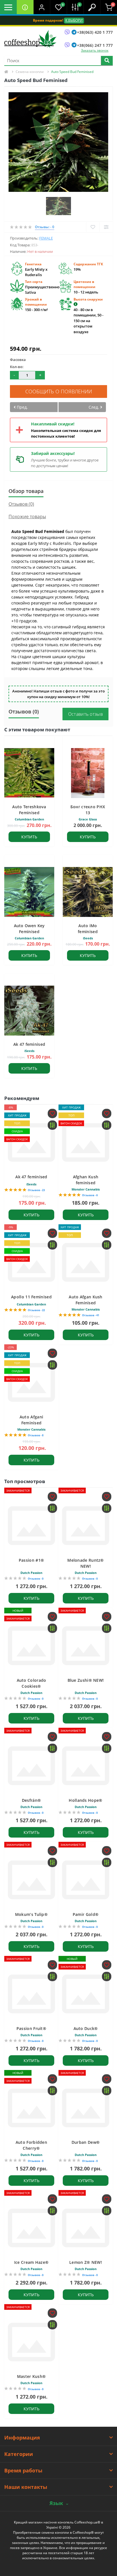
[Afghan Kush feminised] (86, 1142)
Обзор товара (26, 491)
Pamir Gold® (86, 1914)
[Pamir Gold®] (86, 1880)
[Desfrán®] (31, 1766)
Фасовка (18, 360)
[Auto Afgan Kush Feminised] (86, 1262)
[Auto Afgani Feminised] (31, 1382)
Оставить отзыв (85, 714)
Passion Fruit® (31, 2028)
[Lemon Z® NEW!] (86, 2228)
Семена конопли (30, 72)
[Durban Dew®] (86, 2108)
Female (46, 238)
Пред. (22, 407)
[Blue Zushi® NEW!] (86, 1646)
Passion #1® (31, 1560)
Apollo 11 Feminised (31, 1297)
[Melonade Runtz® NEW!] (86, 1526)
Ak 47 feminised (29, 1044)
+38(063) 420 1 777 (95, 32)
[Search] (107, 61)
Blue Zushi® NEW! (86, 1680)
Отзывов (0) (21, 504)
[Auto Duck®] (86, 1994)
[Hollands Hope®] (86, 1766)
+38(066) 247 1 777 (95, 45)
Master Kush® (32, 2376)
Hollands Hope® (85, 1800)
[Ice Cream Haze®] (31, 2228)
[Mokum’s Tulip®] (31, 1880)
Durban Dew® (86, 2142)
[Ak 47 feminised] (31, 1142)
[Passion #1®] (31, 1526)
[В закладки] (93, 227)
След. (94, 407)
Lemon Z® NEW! (86, 2262)
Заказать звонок (95, 50)
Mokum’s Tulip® (31, 1914)
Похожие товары (27, 517)
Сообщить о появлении (59, 391)
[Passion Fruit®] (31, 1994)
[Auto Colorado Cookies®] (31, 1646)
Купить (29, 837)
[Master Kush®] (31, 2342)
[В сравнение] (106, 227)
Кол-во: (17, 367)
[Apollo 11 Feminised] (31, 1262)
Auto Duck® (86, 2028)
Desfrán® (31, 1800)
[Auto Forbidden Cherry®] (31, 2108)
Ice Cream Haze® (32, 2262)
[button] (42, 7)
